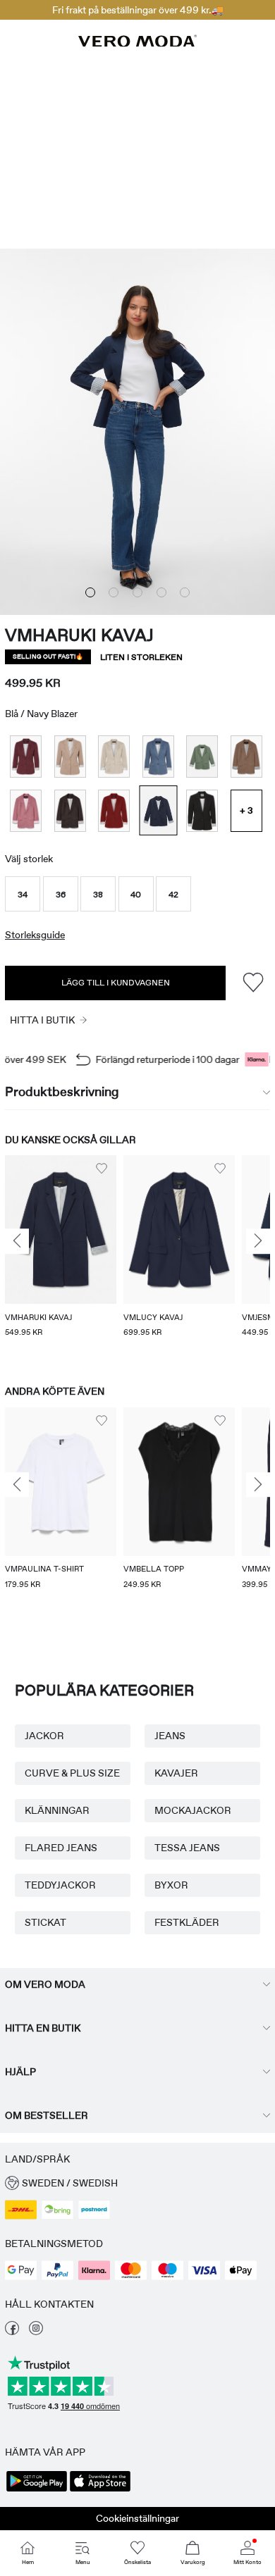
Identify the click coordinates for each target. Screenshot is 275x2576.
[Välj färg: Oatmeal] (114, 756)
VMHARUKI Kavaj (79, 635)
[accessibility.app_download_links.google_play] (37, 2490)
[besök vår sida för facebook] (12, 2332)
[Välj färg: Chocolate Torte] (70, 810)
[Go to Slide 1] (90, 592)
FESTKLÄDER (187, 1922)
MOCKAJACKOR (193, 1810)
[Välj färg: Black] (202, 810)
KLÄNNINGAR (57, 1810)
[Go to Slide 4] (161, 592)
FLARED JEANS (61, 1848)
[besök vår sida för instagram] (36, 2332)
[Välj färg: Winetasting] (26, 756)
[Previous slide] (17, 1242)
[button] (23, 894)
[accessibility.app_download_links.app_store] (100, 2490)
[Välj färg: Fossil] (246, 756)
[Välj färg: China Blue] (158, 756)
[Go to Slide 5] (185, 592)
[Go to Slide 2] (114, 592)
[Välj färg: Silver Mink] (70, 756)
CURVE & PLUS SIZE (72, 1773)
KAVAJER (176, 1773)
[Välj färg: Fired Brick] (114, 810)
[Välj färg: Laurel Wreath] (202, 756)
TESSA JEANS (187, 1848)
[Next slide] (258, 1242)
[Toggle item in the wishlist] (253, 983)
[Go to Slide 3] (137, 592)
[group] (61, 1256)
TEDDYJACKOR (60, 1885)
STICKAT (45, 1922)
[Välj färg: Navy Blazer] (158, 810)
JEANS (170, 1736)
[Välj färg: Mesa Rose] (26, 810)
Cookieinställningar (137, 2518)
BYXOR (171, 1885)
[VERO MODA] (137, 43)
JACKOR (44, 1736)
